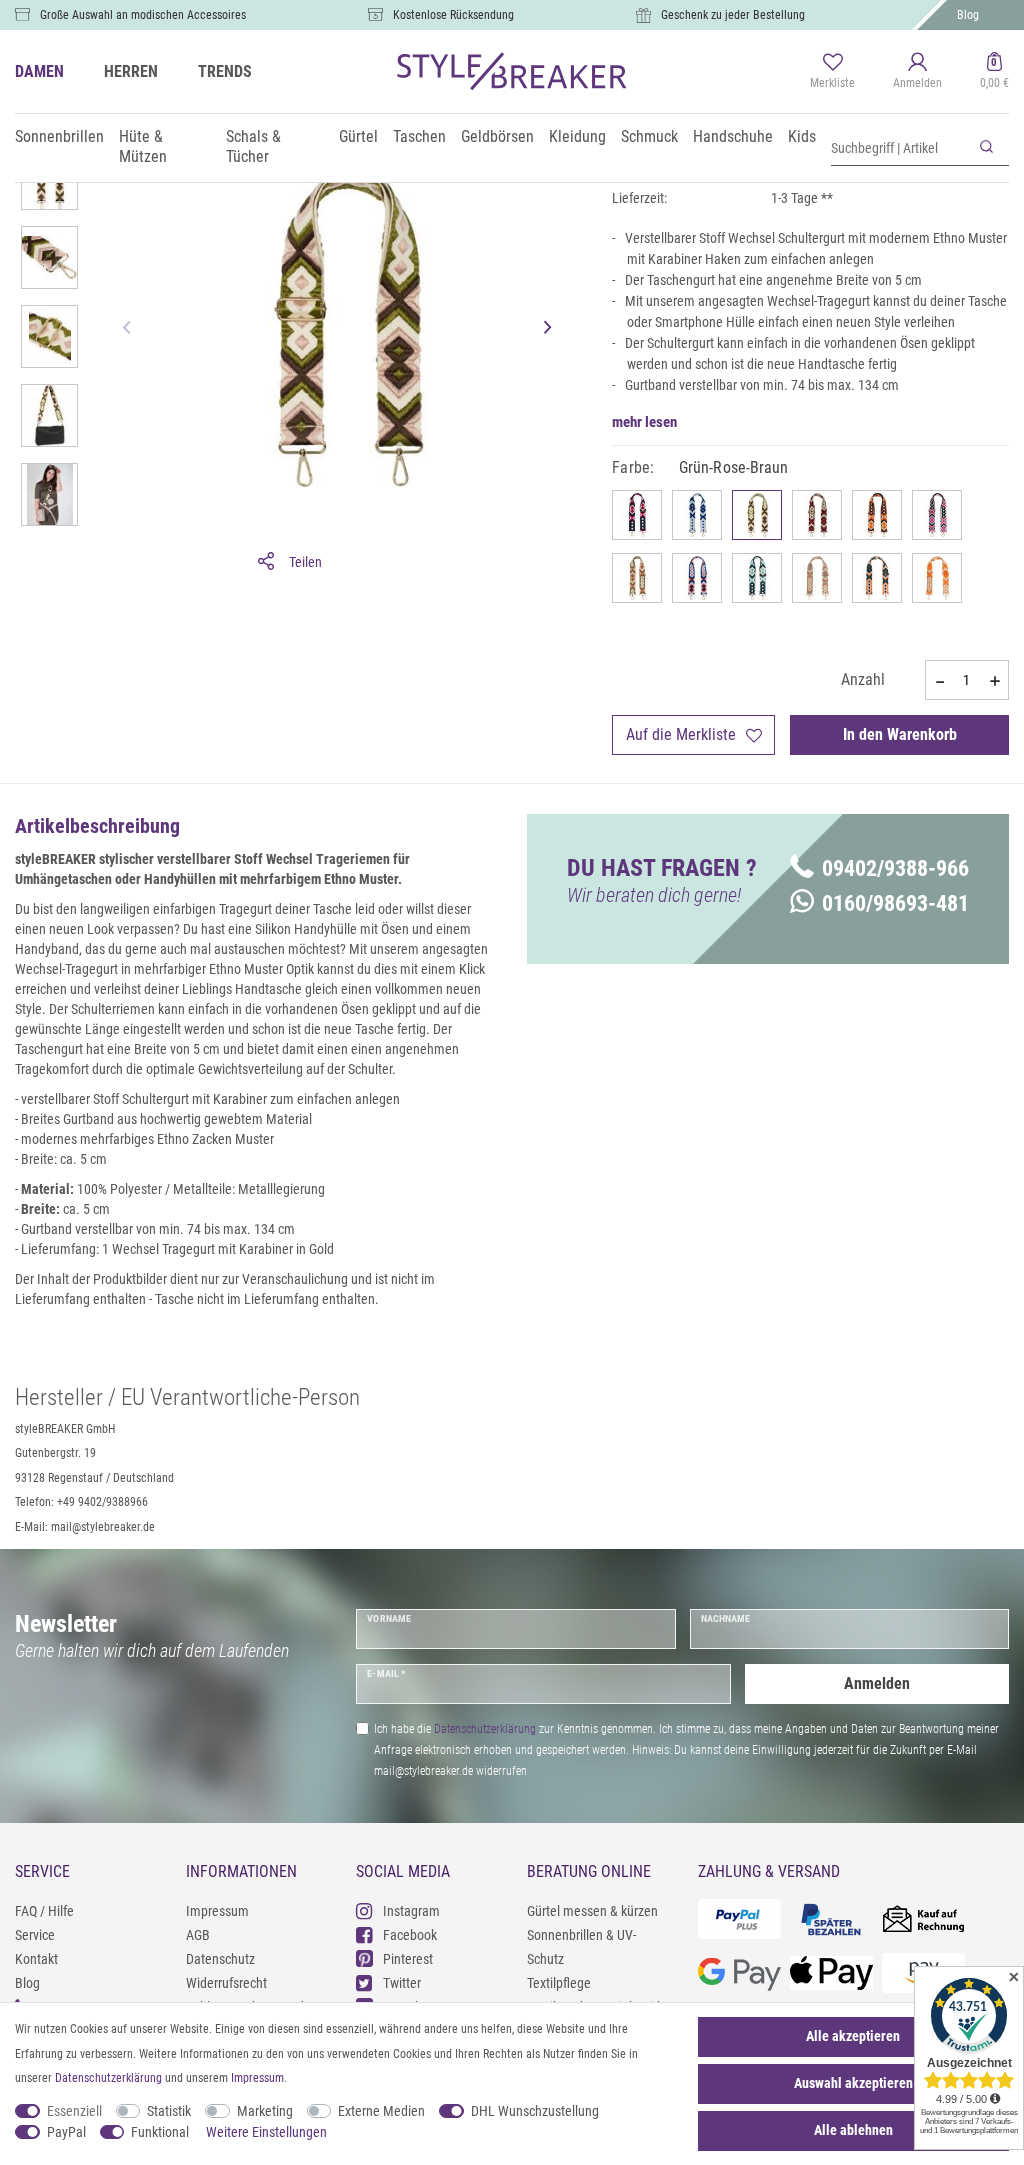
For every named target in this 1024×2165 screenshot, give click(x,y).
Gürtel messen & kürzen (592, 1911)
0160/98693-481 (895, 903)
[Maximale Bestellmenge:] (995, 681)
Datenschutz (220, 1959)
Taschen (419, 136)
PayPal (66, 2132)
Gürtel (358, 136)
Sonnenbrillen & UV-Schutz (581, 1947)
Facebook (410, 1935)
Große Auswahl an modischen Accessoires (143, 15)
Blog (968, 15)
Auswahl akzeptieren (853, 2083)
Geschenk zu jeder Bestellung (733, 15)
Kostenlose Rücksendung (453, 15)
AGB (198, 1935)
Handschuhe (733, 136)
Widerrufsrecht (226, 1983)
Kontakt (36, 1959)
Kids (802, 136)
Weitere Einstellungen (266, 2132)
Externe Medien (381, 2111)
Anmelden (877, 1683)
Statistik (169, 2111)
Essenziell (74, 2111)
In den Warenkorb (900, 734)
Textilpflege (559, 1983)
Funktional (160, 2132)
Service (35, 1935)
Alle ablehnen (853, 2130)
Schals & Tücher (253, 146)
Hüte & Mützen (143, 146)
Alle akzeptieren (853, 2036)
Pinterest (408, 1959)
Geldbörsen (497, 136)
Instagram (411, 1911)
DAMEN (39, 71)
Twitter (402, 1983)
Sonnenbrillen (59, 136)
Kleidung (577, 136)
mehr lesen (644, 422)
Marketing (265, 2111)
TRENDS (225, 71)
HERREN (131, 71)
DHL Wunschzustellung (535, 2111)
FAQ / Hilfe (44, 1911)
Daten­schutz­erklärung (108, 2078)
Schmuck (649, 136)
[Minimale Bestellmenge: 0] (939, 681)
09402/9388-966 (895, 868)
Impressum (217, 1911)
